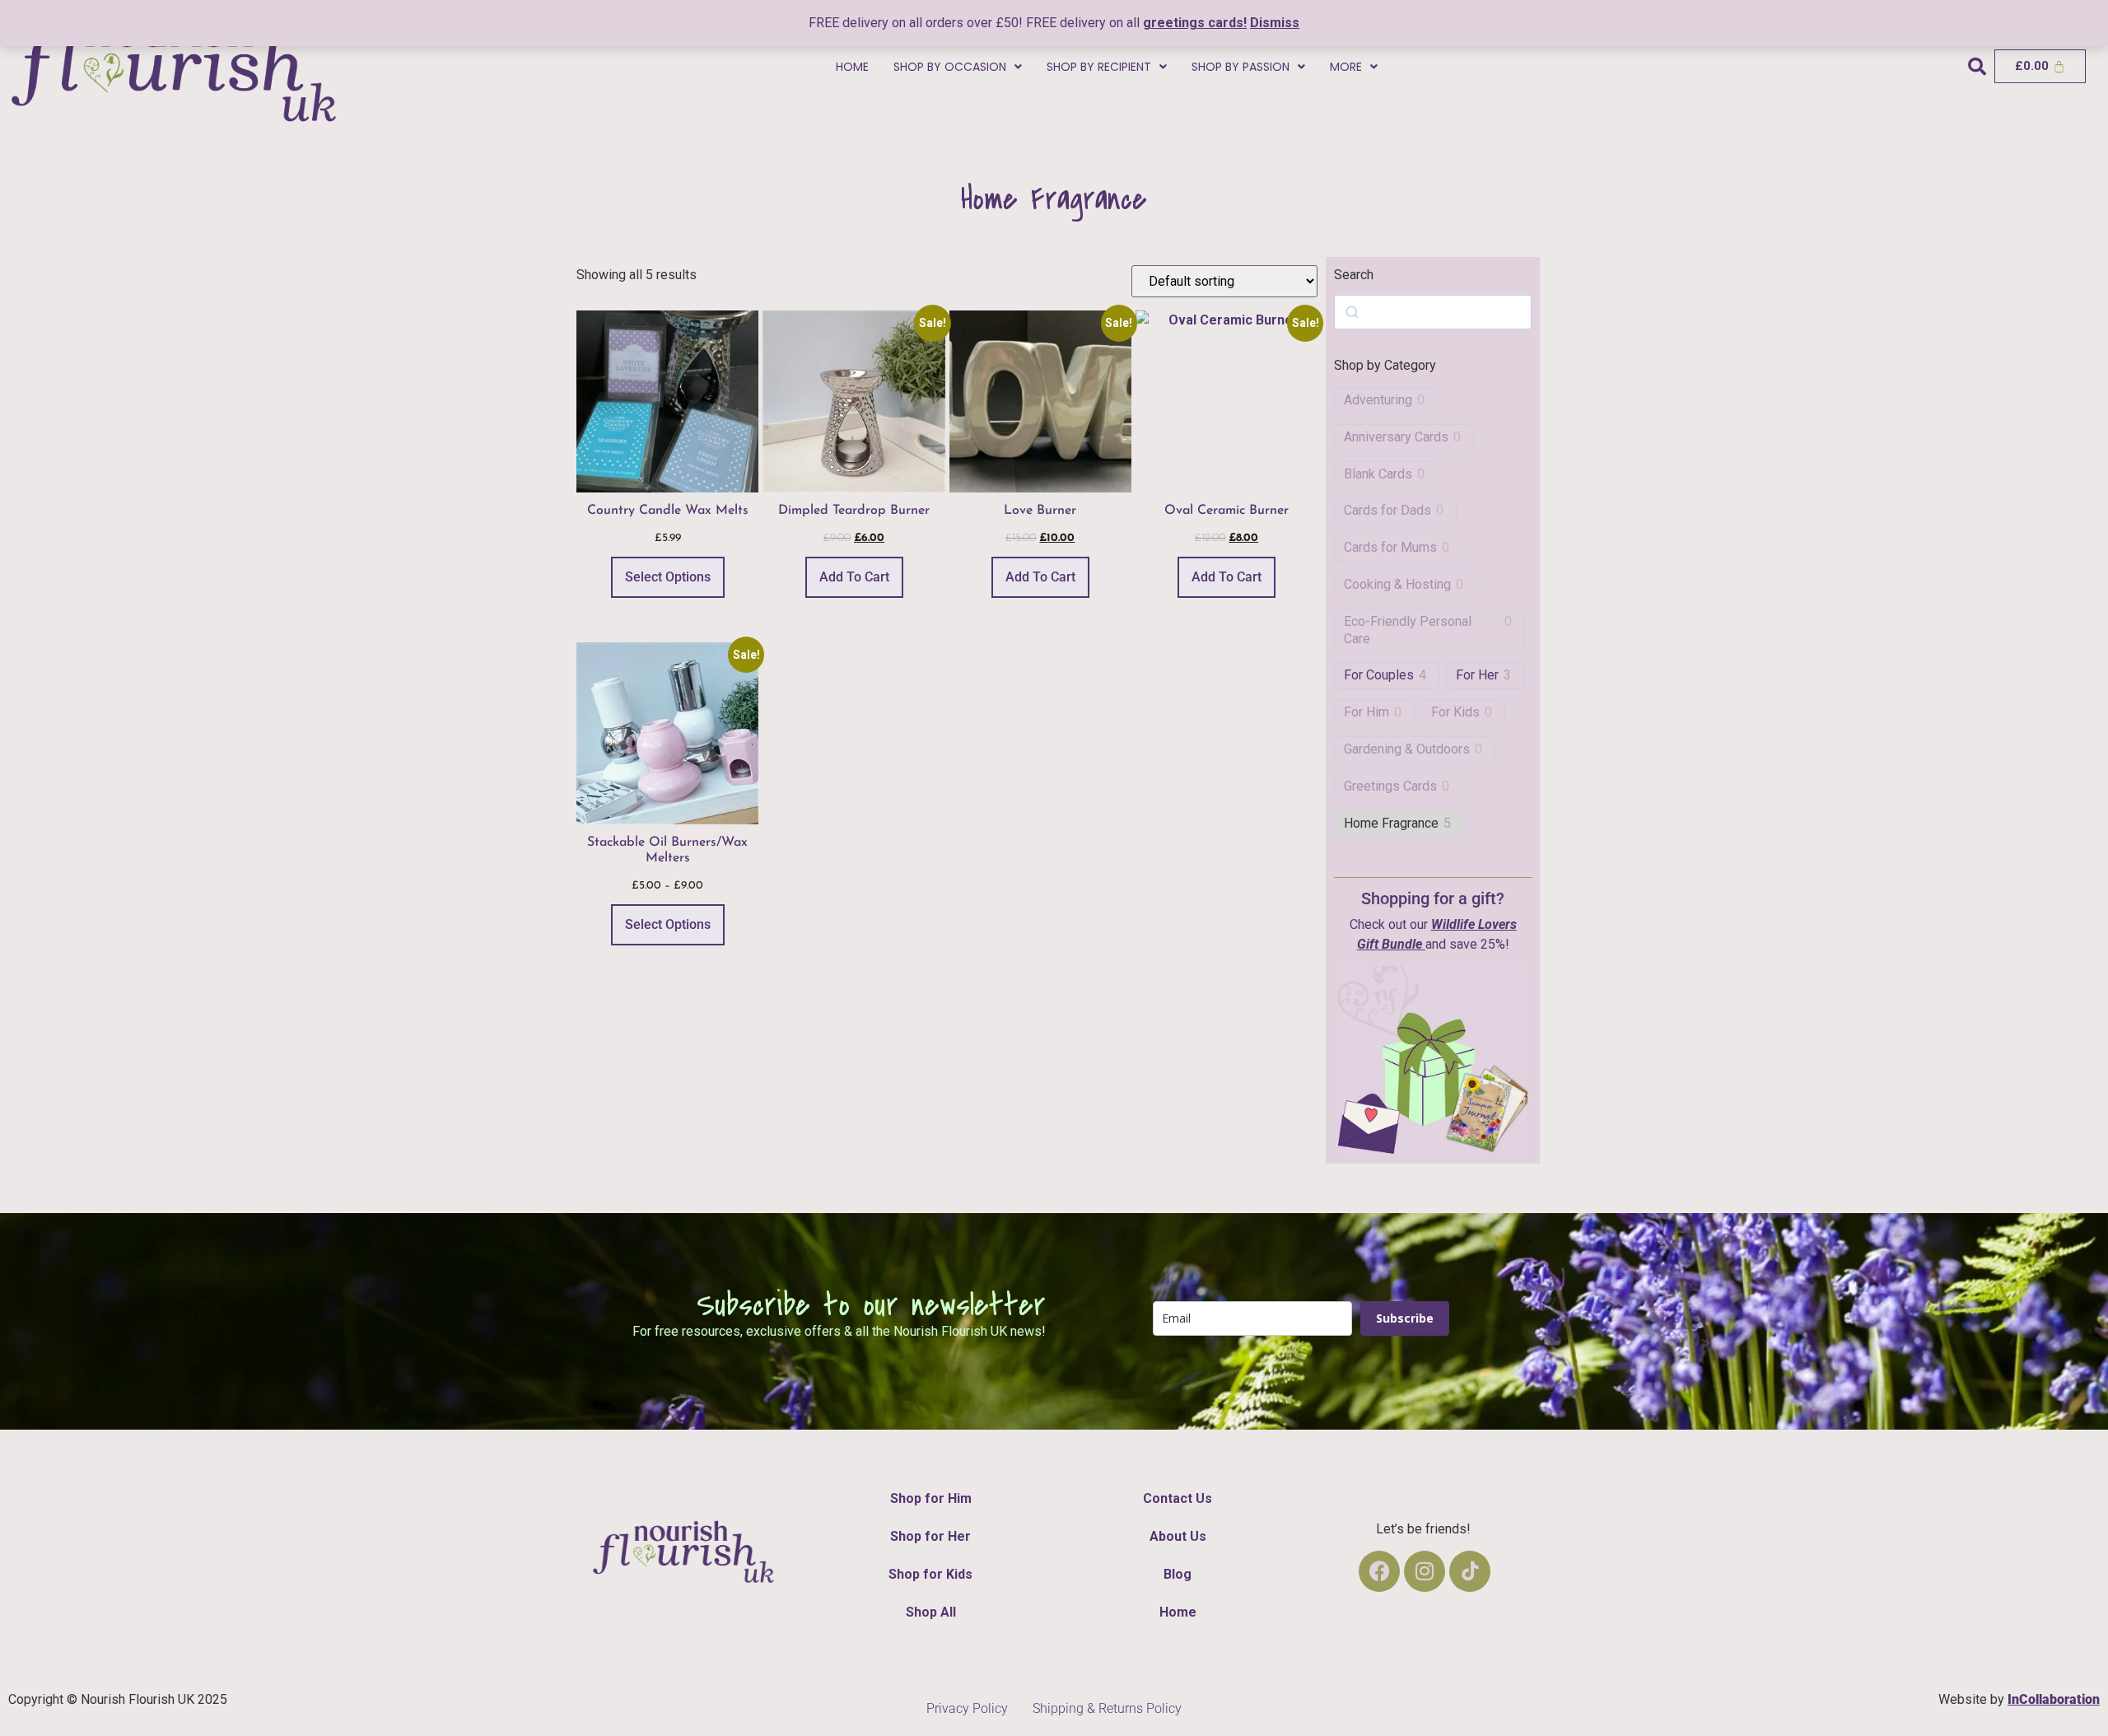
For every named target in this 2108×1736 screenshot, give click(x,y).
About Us (1178, 1536)
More (1346, 67)
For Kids (1455, 712)
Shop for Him (931, 1498)
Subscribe (1405, 1318)
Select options (668, 577)
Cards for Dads (1387, 510)
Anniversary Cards (1396, 437)
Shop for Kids (930, 1574)
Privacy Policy (967, 1708)
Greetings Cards (1390, 786)
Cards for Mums (1390, 547)
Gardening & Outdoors (1407, 749)
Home (852, 67)
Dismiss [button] (1275, 23)
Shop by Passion (1241, 67)
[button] (958, 67)
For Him (1366, 712)
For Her (1477, 675)
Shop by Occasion (950, 67)
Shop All (931, 1612)
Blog (1178, 1574)
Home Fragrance (1391, 823)
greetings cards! (1195, 23)
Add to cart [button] (854, 577)
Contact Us (1178, 1498)
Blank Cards (1378, 474)
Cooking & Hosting (1397, 584)
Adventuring (1378, 400)
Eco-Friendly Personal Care (1408, 630)
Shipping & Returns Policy (1107, 1708)
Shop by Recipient (1099, 67)
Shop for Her (930, 1536)
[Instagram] (1425, 1571)
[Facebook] (1379, 1571)
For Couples (1379, 675)
